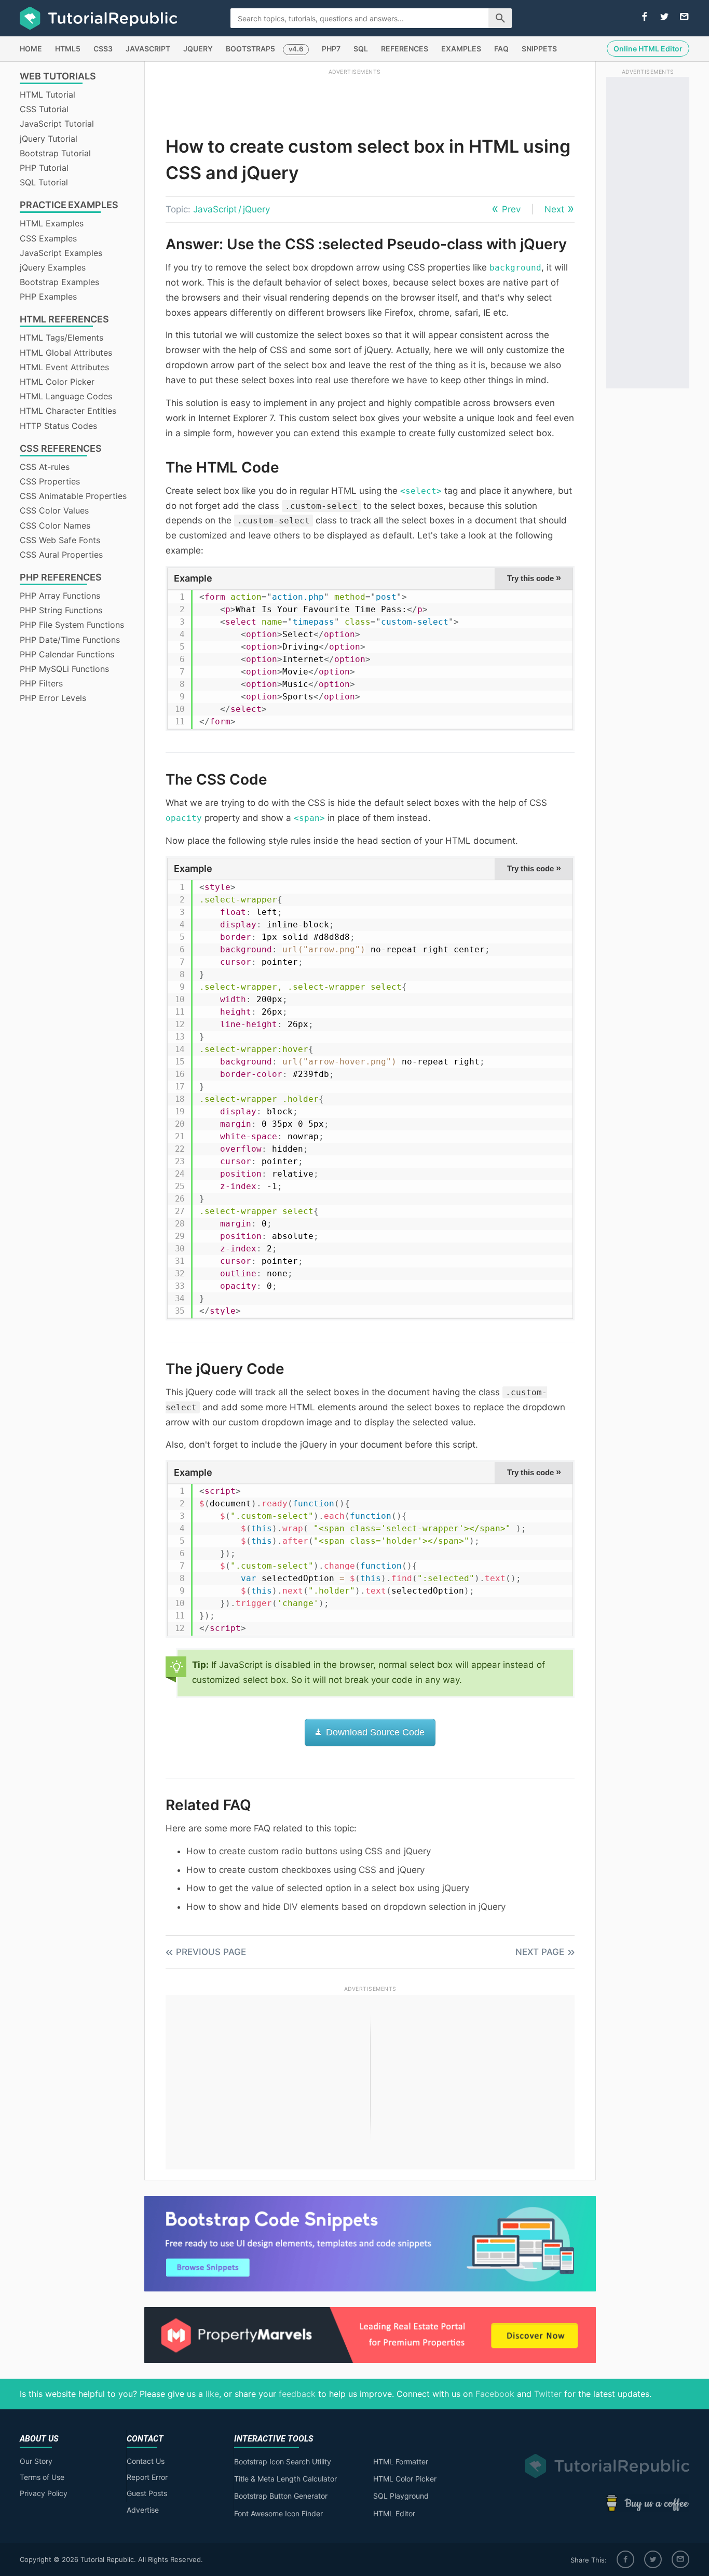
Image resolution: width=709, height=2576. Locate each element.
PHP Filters (41, 683)
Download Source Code (374, 1732)
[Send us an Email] (684, 17)
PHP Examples (48, 296)
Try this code (534, 578)
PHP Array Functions (60, 596)
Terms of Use (42, 2477)
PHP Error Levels (53, 698)
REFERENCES (405, 49)
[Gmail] (680, 2559)
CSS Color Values (54, 510)
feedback (297, 2394)
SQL (361, 49)
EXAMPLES (461, 49)
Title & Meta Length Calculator (285, 2479)
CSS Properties (50, 481)
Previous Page (211, 1952)
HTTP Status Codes (58, 426)
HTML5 (68, 49)
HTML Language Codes (66, 396)
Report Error (147, 2477)
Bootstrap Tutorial (55, 153)
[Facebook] (625, 2559)
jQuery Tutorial (49, 139)
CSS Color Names (55, 525)
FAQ (501, 49)
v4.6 (296, 49)
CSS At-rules (45, 467)
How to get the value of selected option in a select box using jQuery (328, 1888)
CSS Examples (48, 238)
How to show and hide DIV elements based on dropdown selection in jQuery (346, 1907)
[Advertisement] (354, 100)
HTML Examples (52, 223)
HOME (31, 49)
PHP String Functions (61, 610)
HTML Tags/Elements (62, 338)
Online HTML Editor (648, 49)
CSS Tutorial (44, 109)
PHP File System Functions (72, 625)
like (212, 2394)
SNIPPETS (539, 49)
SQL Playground (401, 2496)
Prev (511, 209)
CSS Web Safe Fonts (60, 540)
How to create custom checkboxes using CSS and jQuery (305, 1870)
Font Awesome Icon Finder (278, 2513)
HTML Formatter (401, 2462)
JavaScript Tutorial (57, 124)
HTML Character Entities (68, 411)
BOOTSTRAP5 (250, 49)
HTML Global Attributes (66, 353)
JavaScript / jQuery (231, 209)
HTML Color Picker (57, 382)
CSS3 (103, 49)
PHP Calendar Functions (67, 654)
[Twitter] (653, 2559)
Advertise (143, 2510)
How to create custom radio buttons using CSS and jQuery (309, 1851)
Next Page (540, 1952)
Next (554, 209)
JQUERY (198, 49)
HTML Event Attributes (64, 367)
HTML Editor (394, 2513)
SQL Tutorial (44, 182)
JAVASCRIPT (148, 49)
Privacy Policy (44, 2493)
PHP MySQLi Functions (64, 669)
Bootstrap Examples (59, 282)
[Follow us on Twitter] (664, 17)
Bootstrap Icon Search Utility (283, 2462)
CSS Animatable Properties (73, 496)
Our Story (36, 2461)
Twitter (548, 2394)
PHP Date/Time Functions (70, 640)
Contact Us (146, 2461)
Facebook (495, 2394)
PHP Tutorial (44, 168)
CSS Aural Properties (61, 555)
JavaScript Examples (61, 253)
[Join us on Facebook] (645, 17)
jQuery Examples (53, 267)
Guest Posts (147, 2493)
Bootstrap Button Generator (281, 2496)
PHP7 (331, 49)
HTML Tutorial (47, 95)
